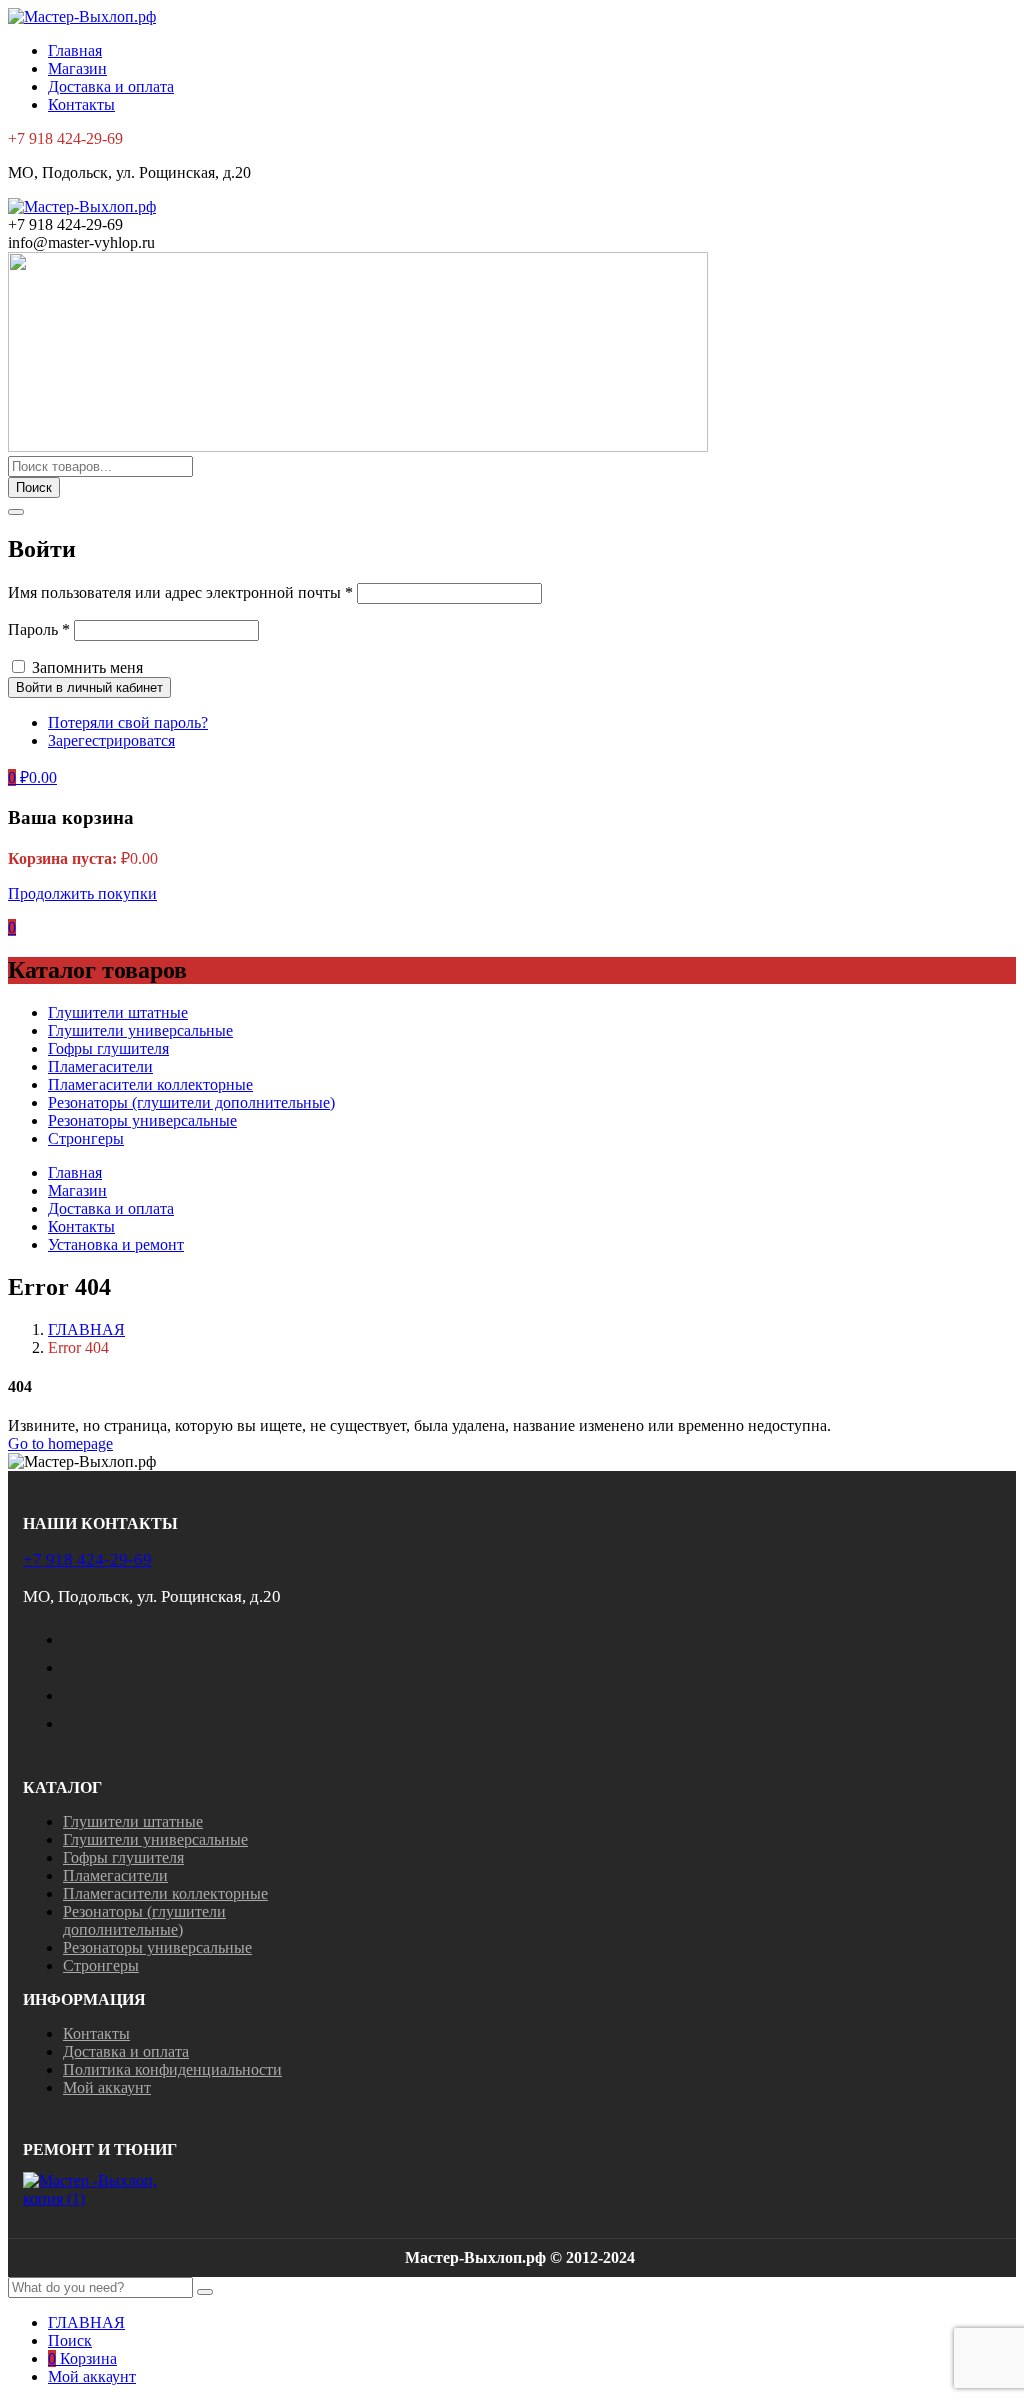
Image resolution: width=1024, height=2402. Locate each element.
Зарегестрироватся (111, 740)
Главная (75, 50)
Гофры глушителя (108, 1048)
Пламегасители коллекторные (150, 1084)
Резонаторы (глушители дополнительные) (191, 1102)
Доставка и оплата (111, 86)
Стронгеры (86, 1138)
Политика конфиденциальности (172, 2069)
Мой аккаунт (107, 2087)
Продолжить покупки (82, 893)
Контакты (81, 104)
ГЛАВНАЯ (86, 1329)
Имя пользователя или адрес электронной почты (180, 592)
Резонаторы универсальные (142, 1120)
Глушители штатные (118, 1012)
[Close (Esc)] (16, 512)
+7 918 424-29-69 (87, 1559)
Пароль (39, 629)
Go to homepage (60, 1443)
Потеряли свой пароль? (128, 722)
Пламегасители (100, 1066)
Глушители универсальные (140, 1030)
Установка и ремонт (116, 1244)
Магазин (77, 68)
